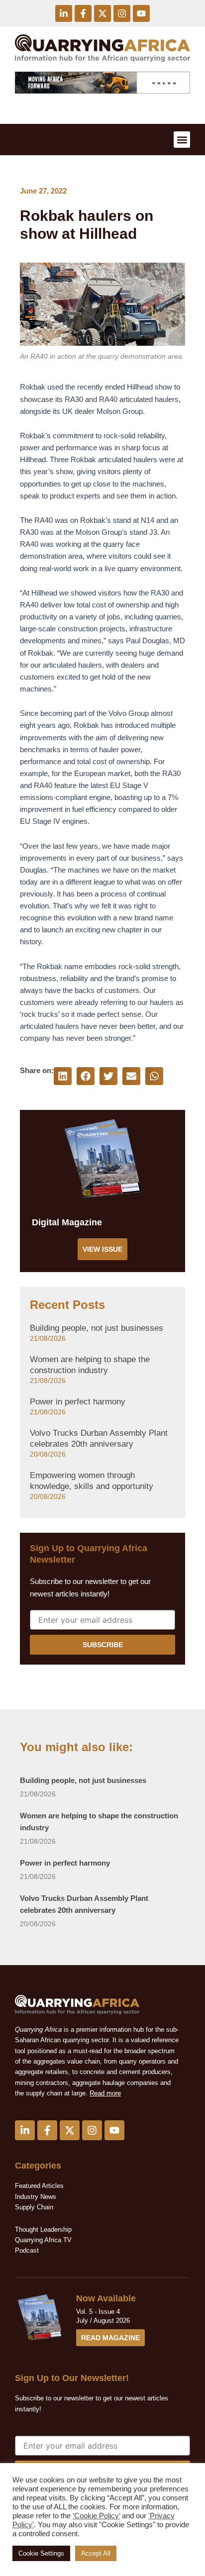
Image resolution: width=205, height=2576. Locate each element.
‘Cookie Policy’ (96, 2516)
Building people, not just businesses (97, 1328)
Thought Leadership (44, 2229)
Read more (105, 2093)
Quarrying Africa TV (43, 2240)
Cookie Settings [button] (41, 2553)
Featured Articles (39, 2186)
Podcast (27, 2250)
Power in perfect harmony (78, 1402)
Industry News (36, 2197)
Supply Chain (34, 2207)
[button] (182, 140)
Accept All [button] (96, 2553)
